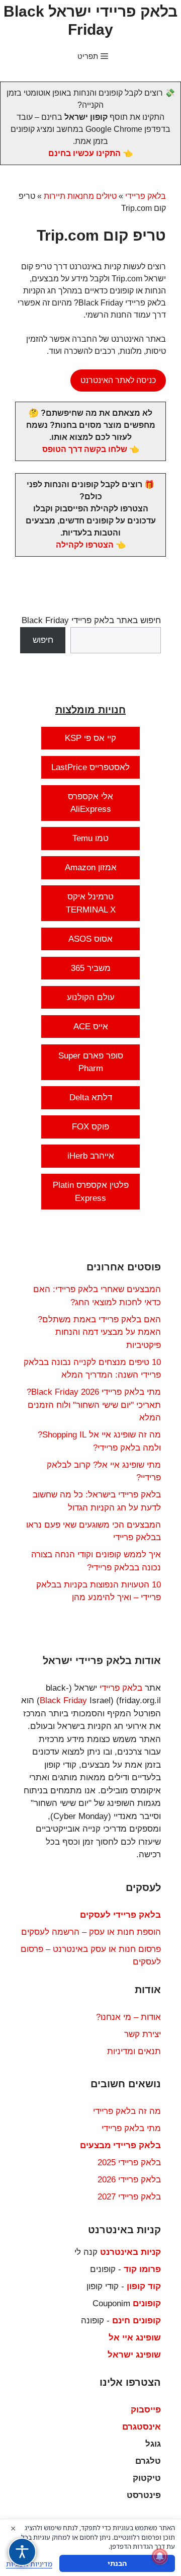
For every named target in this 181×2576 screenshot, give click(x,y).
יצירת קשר (143, 2034)
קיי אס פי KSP (90, 738)
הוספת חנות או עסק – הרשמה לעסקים (91, 1932)
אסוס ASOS (90, 939)
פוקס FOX (90, 1127)
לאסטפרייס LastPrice (90, 767)
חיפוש (43, 640)
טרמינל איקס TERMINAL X (91, 903)
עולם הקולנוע (91, 997)
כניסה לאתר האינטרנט (118, 380)
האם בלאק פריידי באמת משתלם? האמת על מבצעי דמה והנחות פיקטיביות (99, 1332)
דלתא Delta (91, 1097)
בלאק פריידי (146, 196)
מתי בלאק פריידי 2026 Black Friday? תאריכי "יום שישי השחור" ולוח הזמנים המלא (94, 1405)
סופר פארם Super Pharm (91, 1062)
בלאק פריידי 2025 (129, 2163)
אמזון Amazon (91, 867)
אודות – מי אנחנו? (128, 2017)
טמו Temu (90, 838)
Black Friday (63, 1700)
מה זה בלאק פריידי (127, 2111)
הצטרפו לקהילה (85, 545)
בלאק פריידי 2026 (129, 2180)
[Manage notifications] (160, 2556)
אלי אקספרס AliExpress (90, 803)
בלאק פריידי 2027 (129, 2197)
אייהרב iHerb (91, 1156)
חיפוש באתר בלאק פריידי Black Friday (91, 620)
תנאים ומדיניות (134, 2051)
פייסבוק (146, 2410)
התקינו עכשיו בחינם (84, 153)
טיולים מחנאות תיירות (80, 196)
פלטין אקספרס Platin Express (91, 1192)
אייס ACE (91, 1027)
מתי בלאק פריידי (131, 2128)
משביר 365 (91, 968)
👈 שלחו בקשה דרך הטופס (91, 449)
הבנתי (117, 2563)
